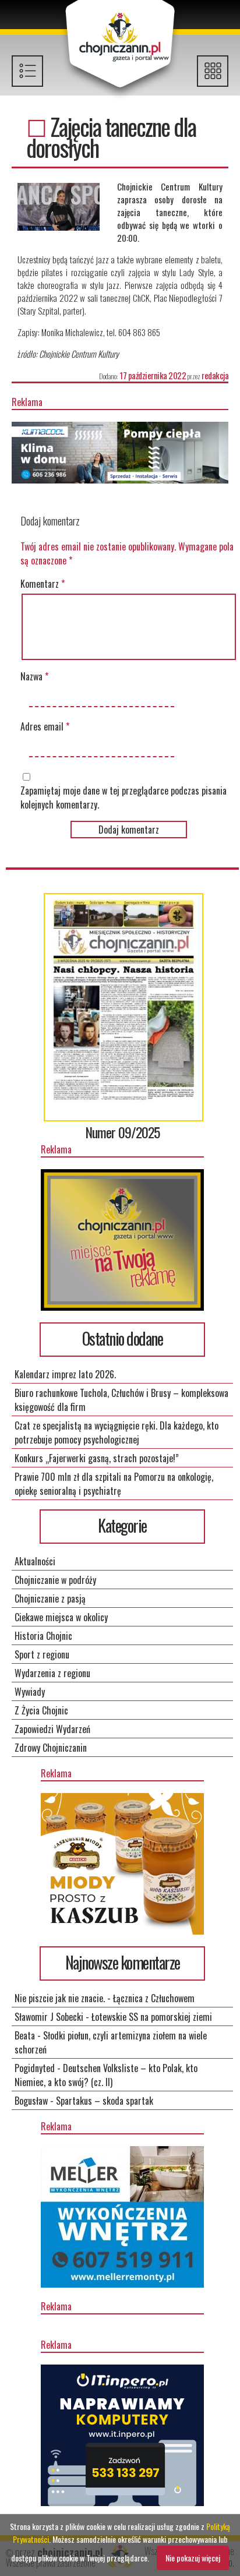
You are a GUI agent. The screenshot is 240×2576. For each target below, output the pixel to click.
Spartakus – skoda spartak (105, 2101)
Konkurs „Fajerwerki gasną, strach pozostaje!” (97, 1458)
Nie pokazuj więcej (193, 2558)
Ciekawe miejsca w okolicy (61, 1617)
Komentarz (43, 584)
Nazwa (34, 676)
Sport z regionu (42, 1654)
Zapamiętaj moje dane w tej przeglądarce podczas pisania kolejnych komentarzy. (123, 797)
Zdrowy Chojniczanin (51, 1748)
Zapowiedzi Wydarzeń (52, 1729)
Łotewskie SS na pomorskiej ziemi (152, 2017)
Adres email (45, 726)
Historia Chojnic (43, 1636)
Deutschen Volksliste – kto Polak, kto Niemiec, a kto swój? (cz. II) (106, 2075)
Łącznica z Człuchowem (154, 1998)
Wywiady (30, 1692)
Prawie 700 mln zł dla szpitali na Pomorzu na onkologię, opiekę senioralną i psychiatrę (114, 1484)
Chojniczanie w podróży (55, 1580)
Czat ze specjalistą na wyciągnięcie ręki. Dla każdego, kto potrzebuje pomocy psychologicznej (117, 1432)
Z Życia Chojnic (41, 1710)
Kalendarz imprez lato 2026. (65, 1374)
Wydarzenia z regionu (52, 1673)
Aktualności (35, 1561)
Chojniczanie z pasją (50, 1598)
